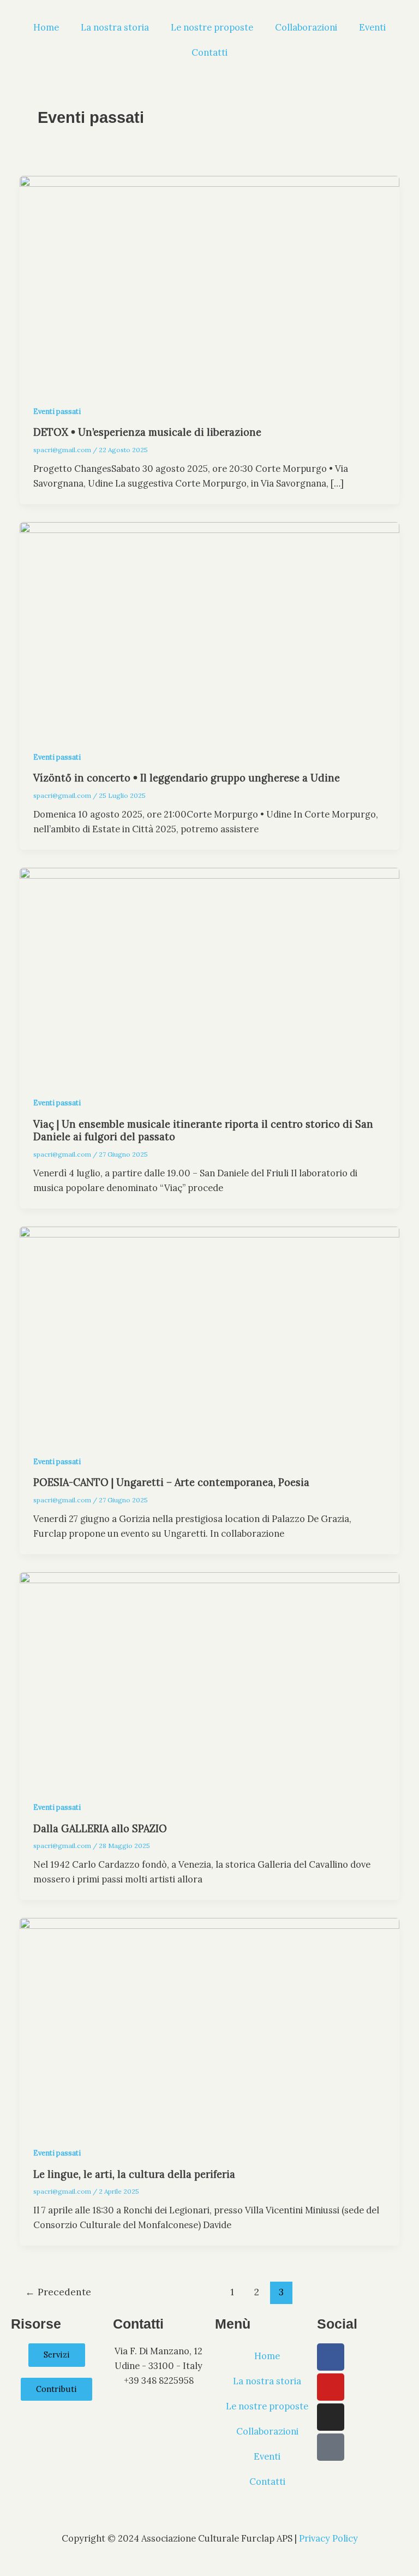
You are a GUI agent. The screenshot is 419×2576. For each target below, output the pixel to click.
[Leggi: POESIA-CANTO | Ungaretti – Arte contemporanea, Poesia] (209, 1332)
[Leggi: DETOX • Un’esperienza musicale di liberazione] (209, 282)
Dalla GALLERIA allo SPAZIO (100, 1829)
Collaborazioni (306, 27)
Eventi (372, 27)
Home (46, 27)
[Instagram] (331, 2417)
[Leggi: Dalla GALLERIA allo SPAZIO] (209, 1677)
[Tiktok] (331, 2447)
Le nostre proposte (212, 27)
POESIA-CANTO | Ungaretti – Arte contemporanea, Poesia (171, 1482)
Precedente (58, 2292)
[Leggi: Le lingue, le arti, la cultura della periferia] (209, 2023)
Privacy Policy (328, 2538)
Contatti (209, 52)
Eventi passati (57, 411)
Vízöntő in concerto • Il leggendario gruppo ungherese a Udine (187, 778)
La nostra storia (115, 27)
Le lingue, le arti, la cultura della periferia (134, 2174)
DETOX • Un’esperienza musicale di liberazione (147, 432)
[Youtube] (331, 2387)
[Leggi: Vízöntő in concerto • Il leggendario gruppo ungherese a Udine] (209, 627)
